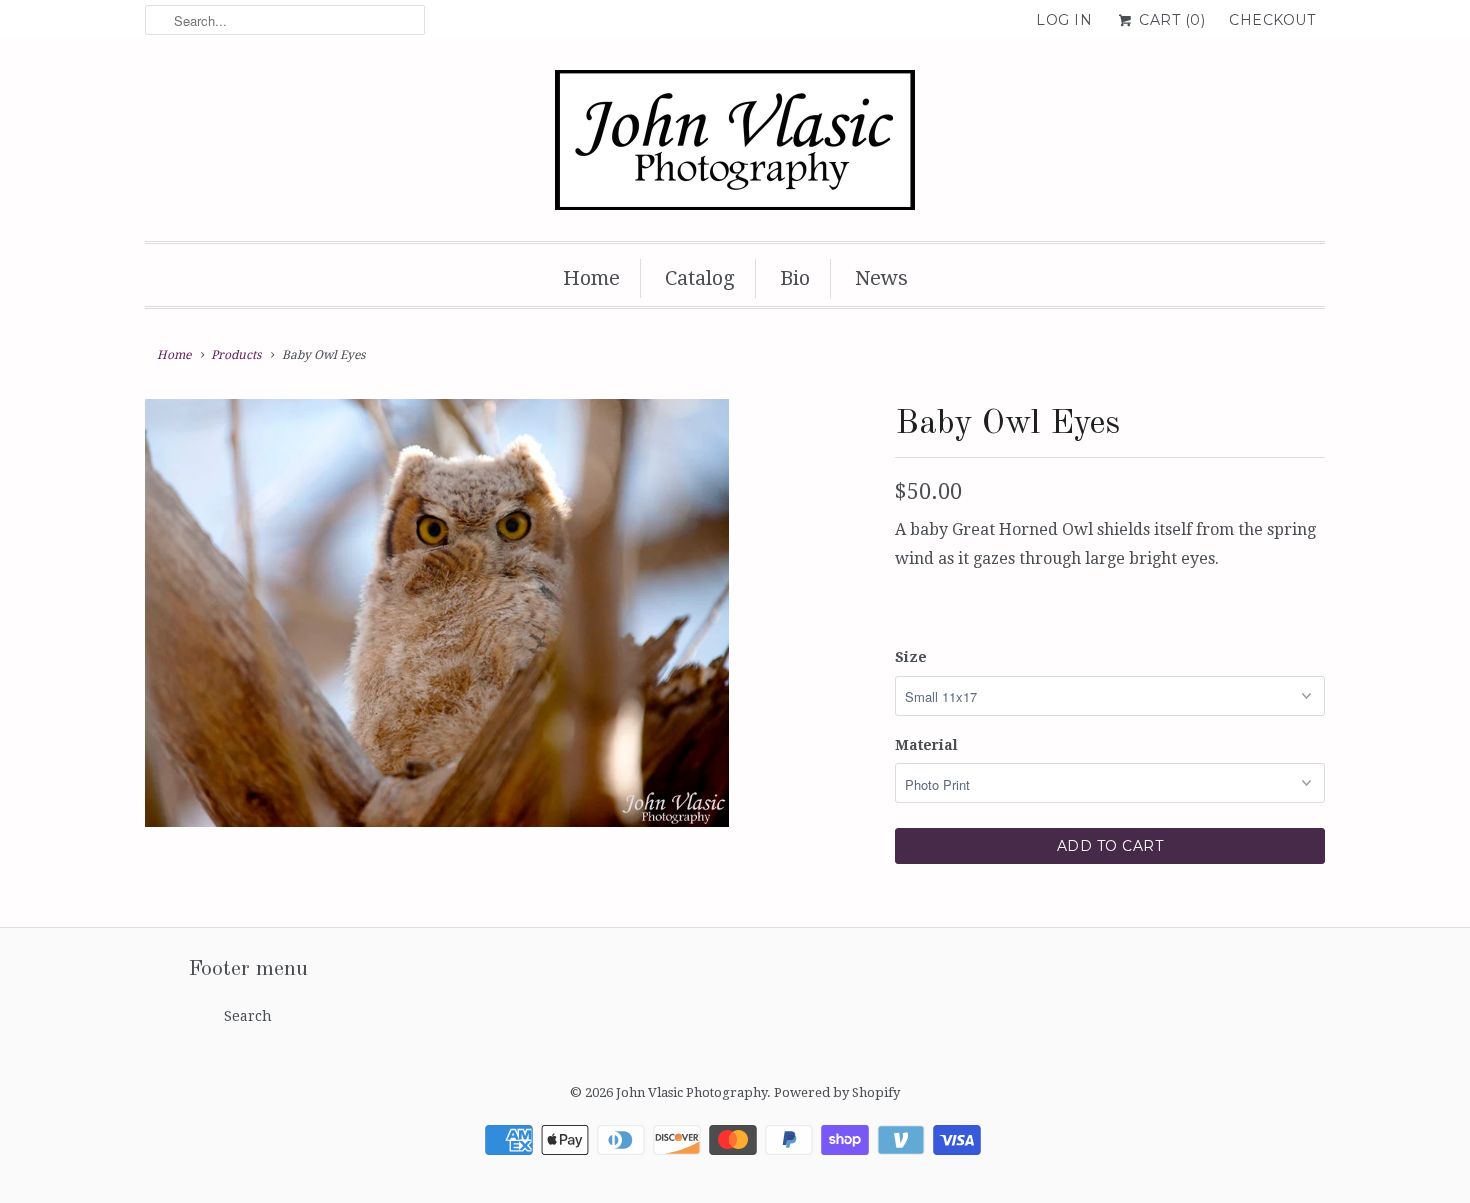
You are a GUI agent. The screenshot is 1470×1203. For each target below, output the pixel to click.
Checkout (1272, 20)
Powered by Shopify (837, 1092)
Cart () (1170, 20)
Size (911, 657)
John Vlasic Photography (691, 1092)
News (881, 278)
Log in (1064, 20)
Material (926, 745)
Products (236, 355)
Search (248, 1016)
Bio (795, 278)
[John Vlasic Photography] (735, 145)
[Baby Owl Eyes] (437, 613)
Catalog (700, 278)
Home (591, 278)
